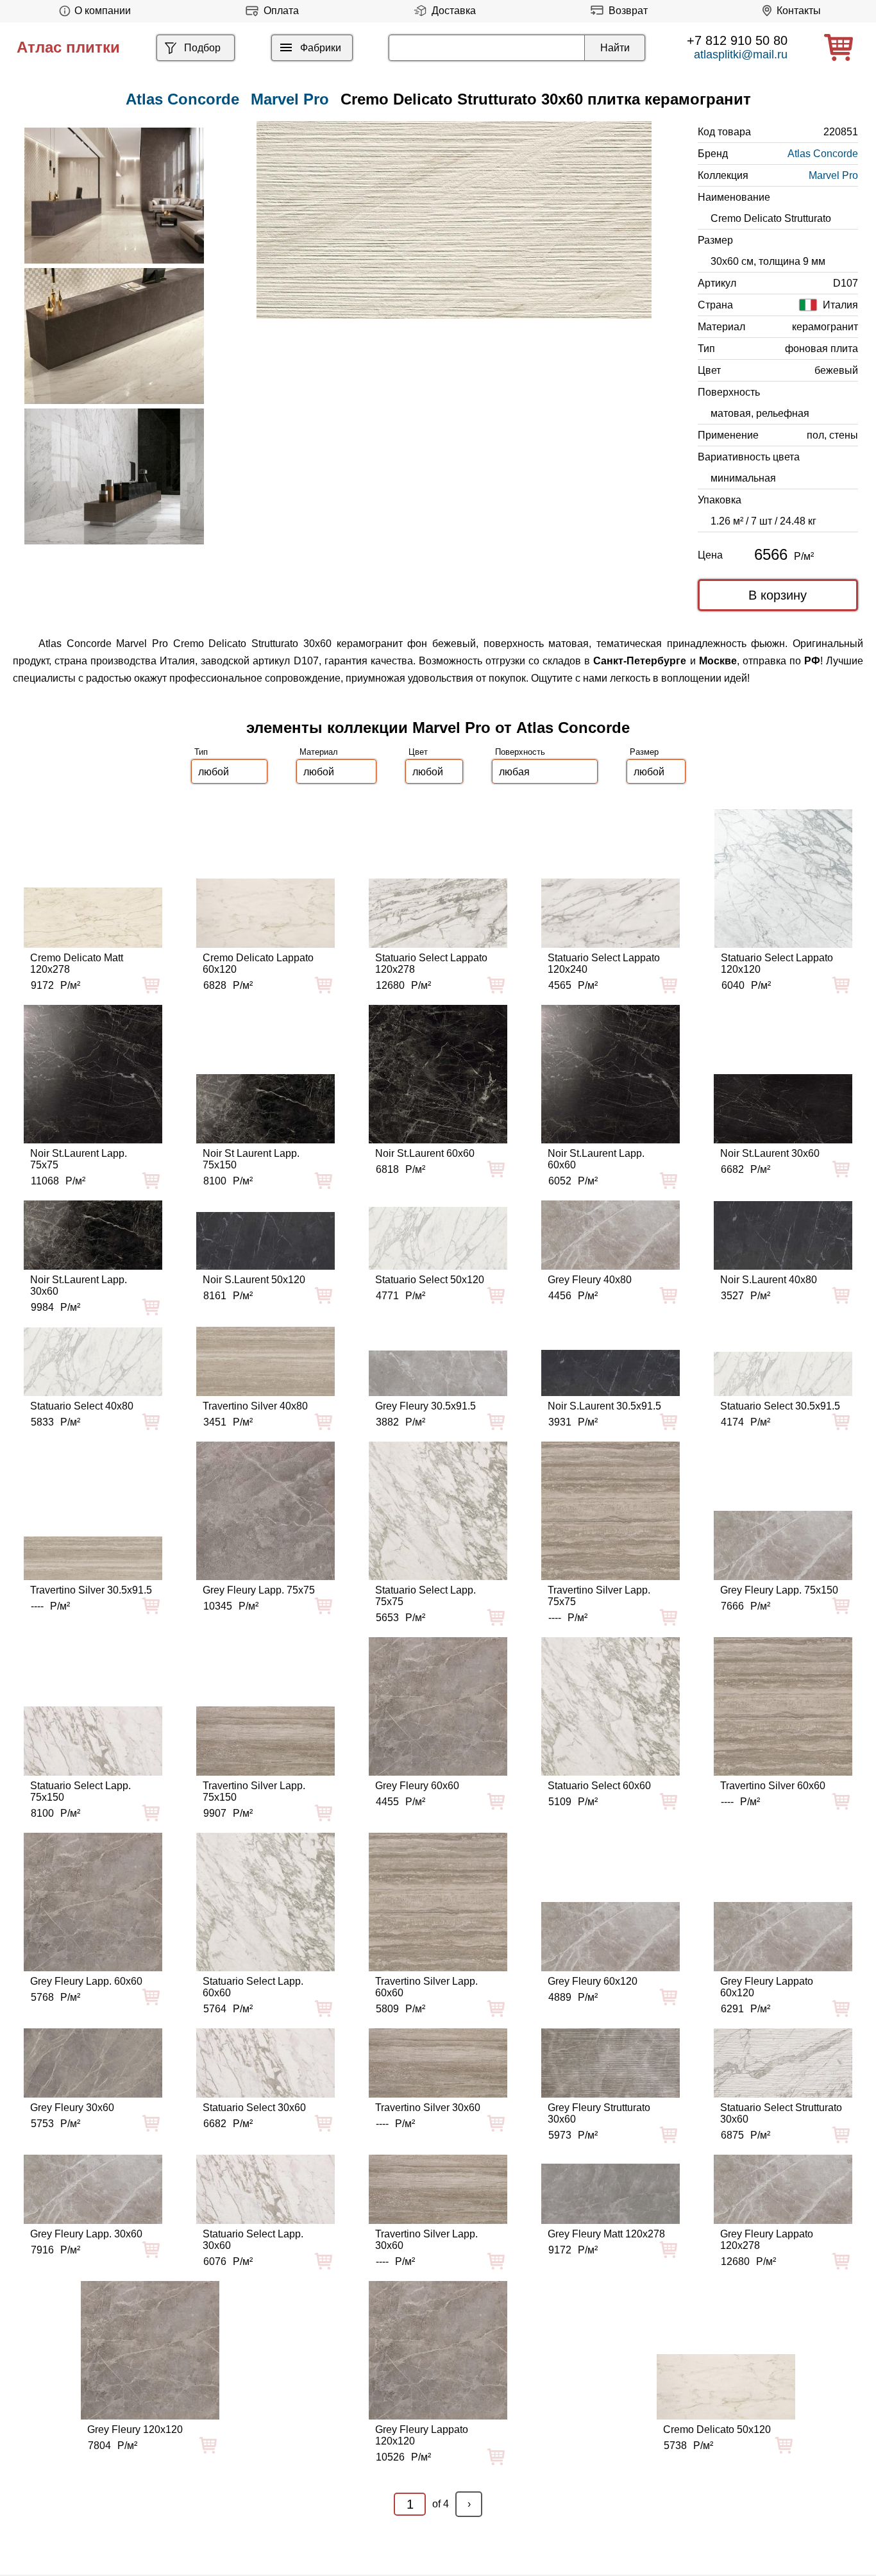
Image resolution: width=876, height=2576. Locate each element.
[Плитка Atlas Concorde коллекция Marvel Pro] (114, 196)
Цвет (418, 752)
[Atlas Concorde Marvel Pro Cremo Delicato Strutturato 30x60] (454, 220)
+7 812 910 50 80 (737, 40)
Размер (644, 752)
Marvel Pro (290, 99)
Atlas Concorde (823, 154)
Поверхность (520, 752)
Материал (319, 752)
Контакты (799, 11)
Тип (201, 752)
